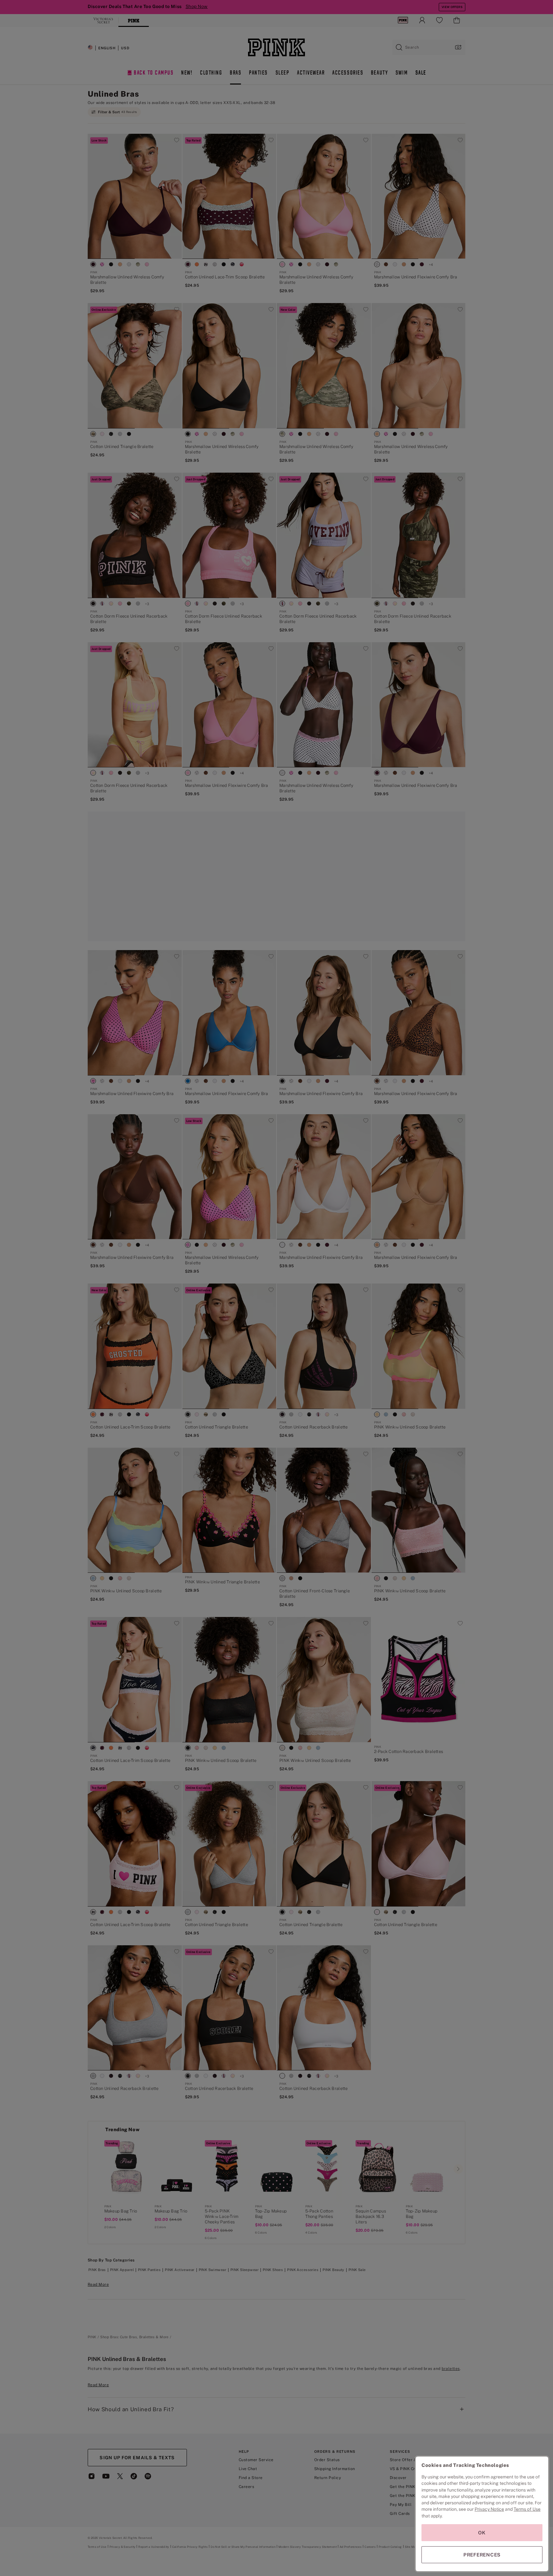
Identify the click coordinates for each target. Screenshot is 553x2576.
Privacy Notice (489, 2509)
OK (482, 2533)
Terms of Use (527, 2509)
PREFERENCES (482, 2555)
